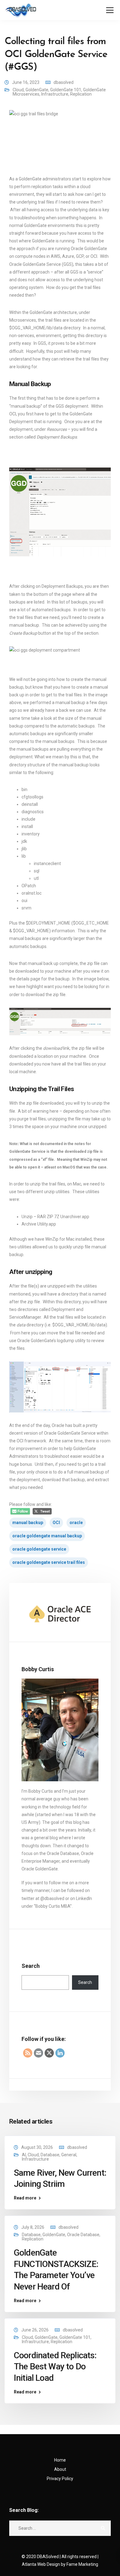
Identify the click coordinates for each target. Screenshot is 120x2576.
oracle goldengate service (39, 1549)
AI (24, 2155)
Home (60, 2460)
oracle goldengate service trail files (49, 1562)
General (69, 2155)
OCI (56, 1523)
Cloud (18, 90)
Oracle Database (83, 2235)
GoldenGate (37, 90)
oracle (76, 1523)
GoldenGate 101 (66, 90)
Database (50, 2155)
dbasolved (64, 82)
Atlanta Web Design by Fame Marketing (60, 2564)
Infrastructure (55, 94)
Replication (81, 94)
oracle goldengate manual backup (47, 1536)
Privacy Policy (60, 2479)
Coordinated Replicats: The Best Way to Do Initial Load (55, 2367)
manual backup (28, 1523)
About (60, 2469)
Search (31, 1966)
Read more (25, 2198)
